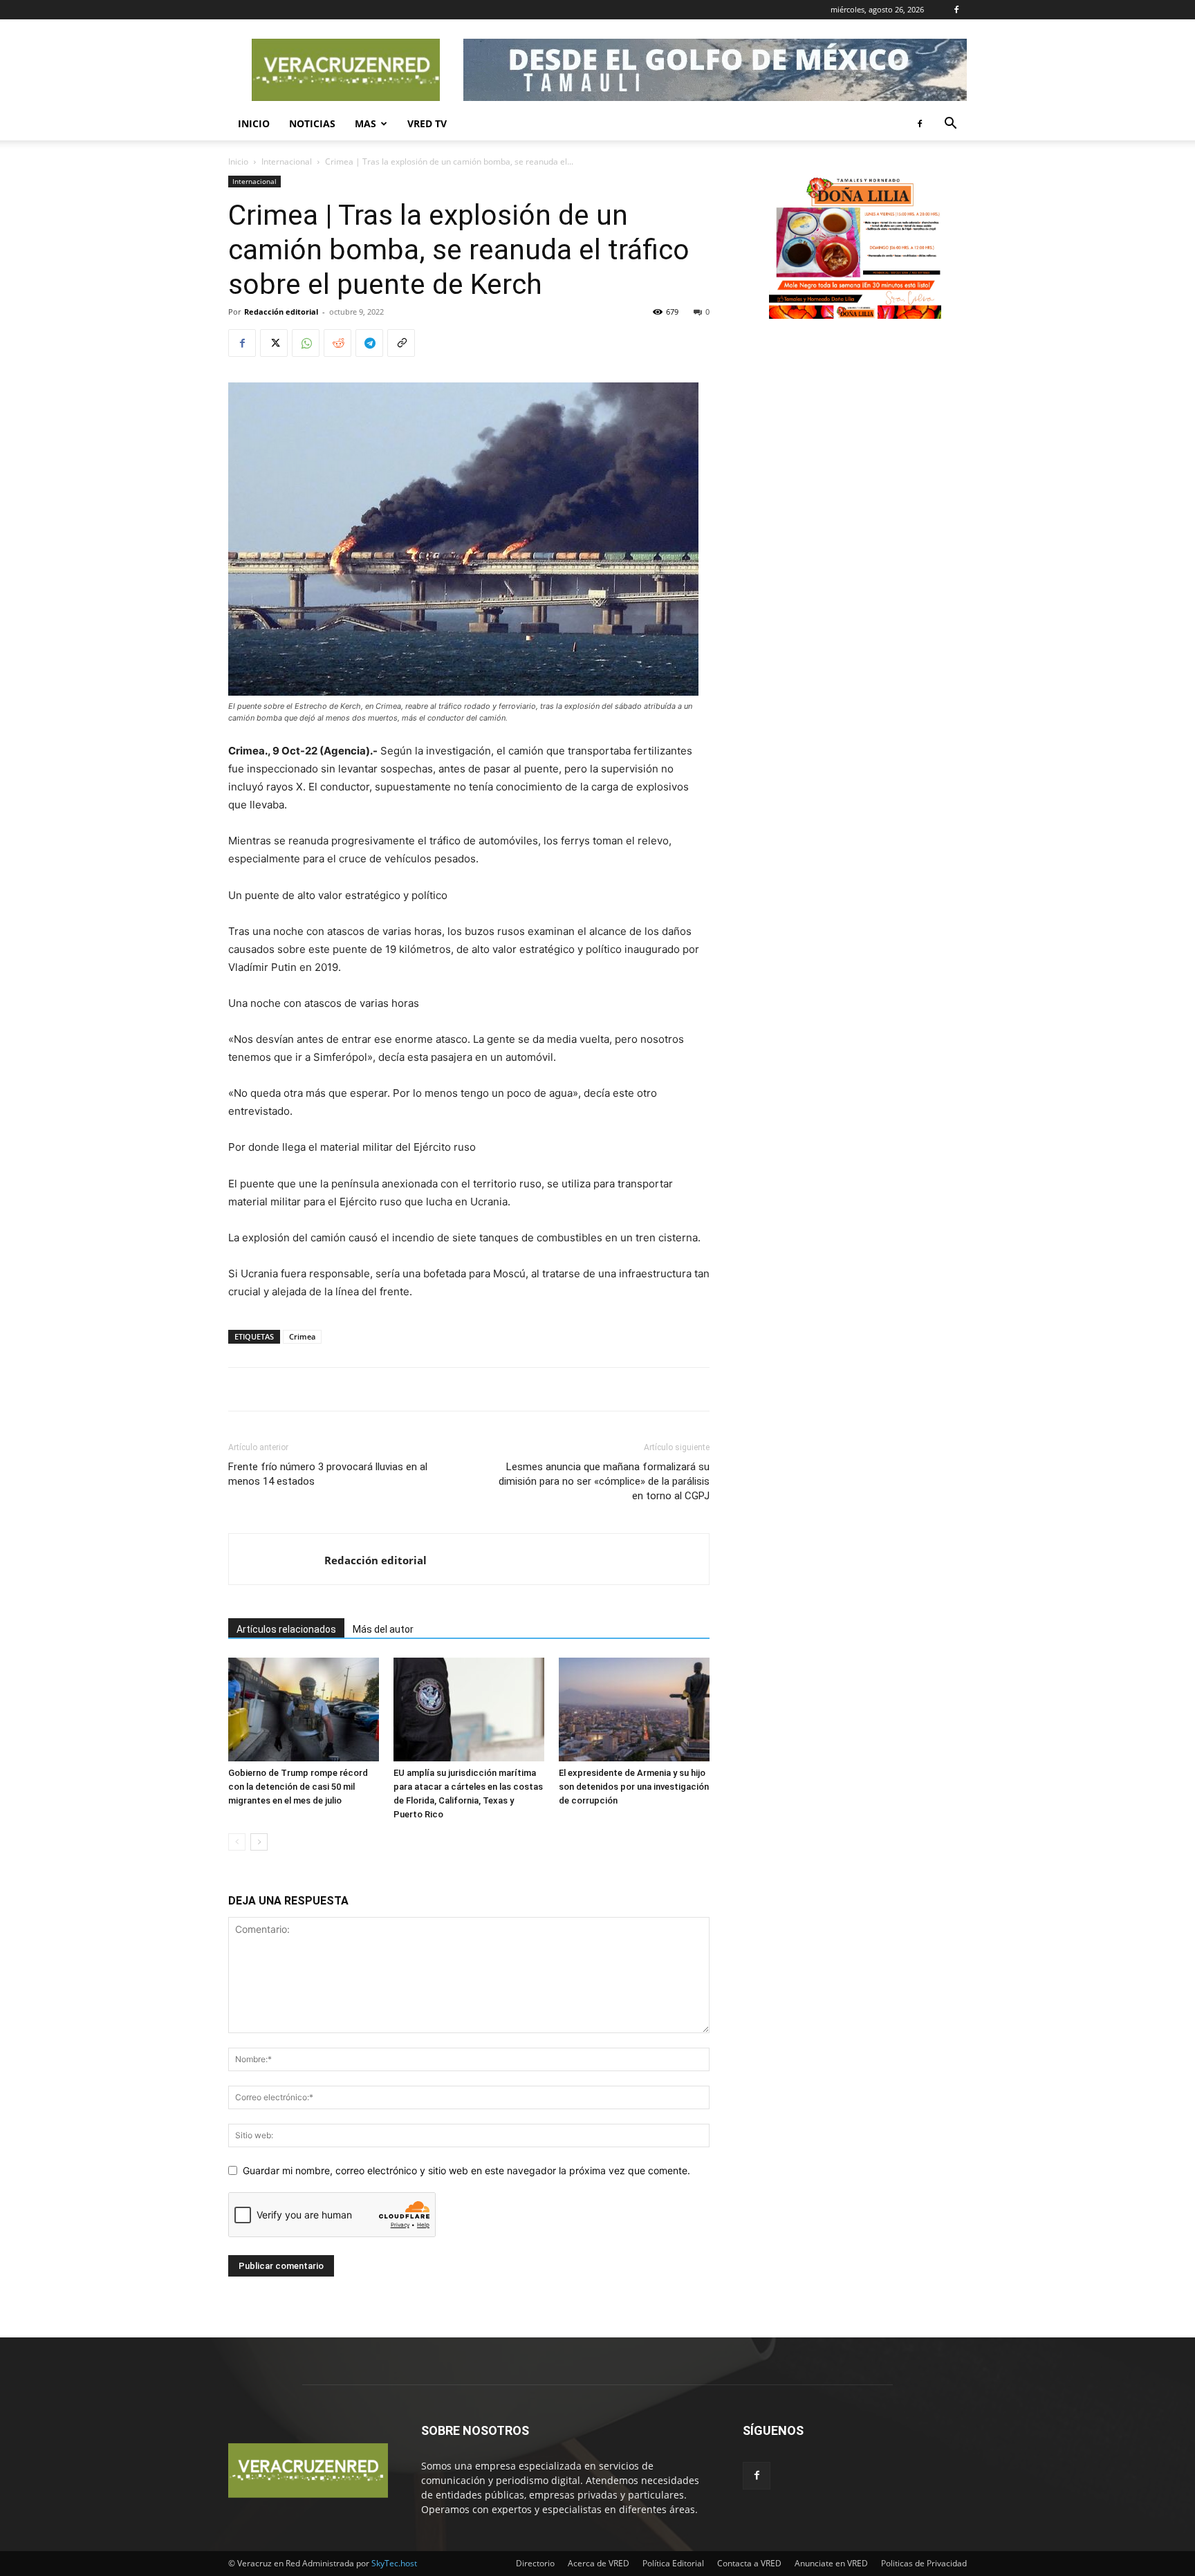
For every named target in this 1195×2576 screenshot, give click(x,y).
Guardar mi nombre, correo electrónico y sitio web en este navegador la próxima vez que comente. (466, 2170)
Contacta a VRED (749, 2563)
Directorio (535, 2563)
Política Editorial (673, 2563)
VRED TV (427, 123)
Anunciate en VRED (831, 2563)
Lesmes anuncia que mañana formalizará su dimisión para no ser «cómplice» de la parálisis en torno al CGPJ (604, 1481)
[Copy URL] (401, 343)
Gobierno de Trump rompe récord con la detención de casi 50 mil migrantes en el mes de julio (298, 1787)
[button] (950, 125)
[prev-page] (237, 1842)
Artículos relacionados (286, 1629)
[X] (274, 343)
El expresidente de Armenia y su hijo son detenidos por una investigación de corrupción (634, 1787)
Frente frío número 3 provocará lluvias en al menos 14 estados (328, 1474)
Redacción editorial (281, 312)
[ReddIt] (337, 343)
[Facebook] (956, 10)
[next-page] (259, 1842)
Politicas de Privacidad (924, 2563)
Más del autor (383, 1629)
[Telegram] (369, 343)
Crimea (302, 1336)
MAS (365, 123)
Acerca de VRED (599, 2563)
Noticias (312, 123)
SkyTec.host (394, 2563)
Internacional (287, 161)
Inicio (254, 123)
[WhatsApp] (306, 343)
